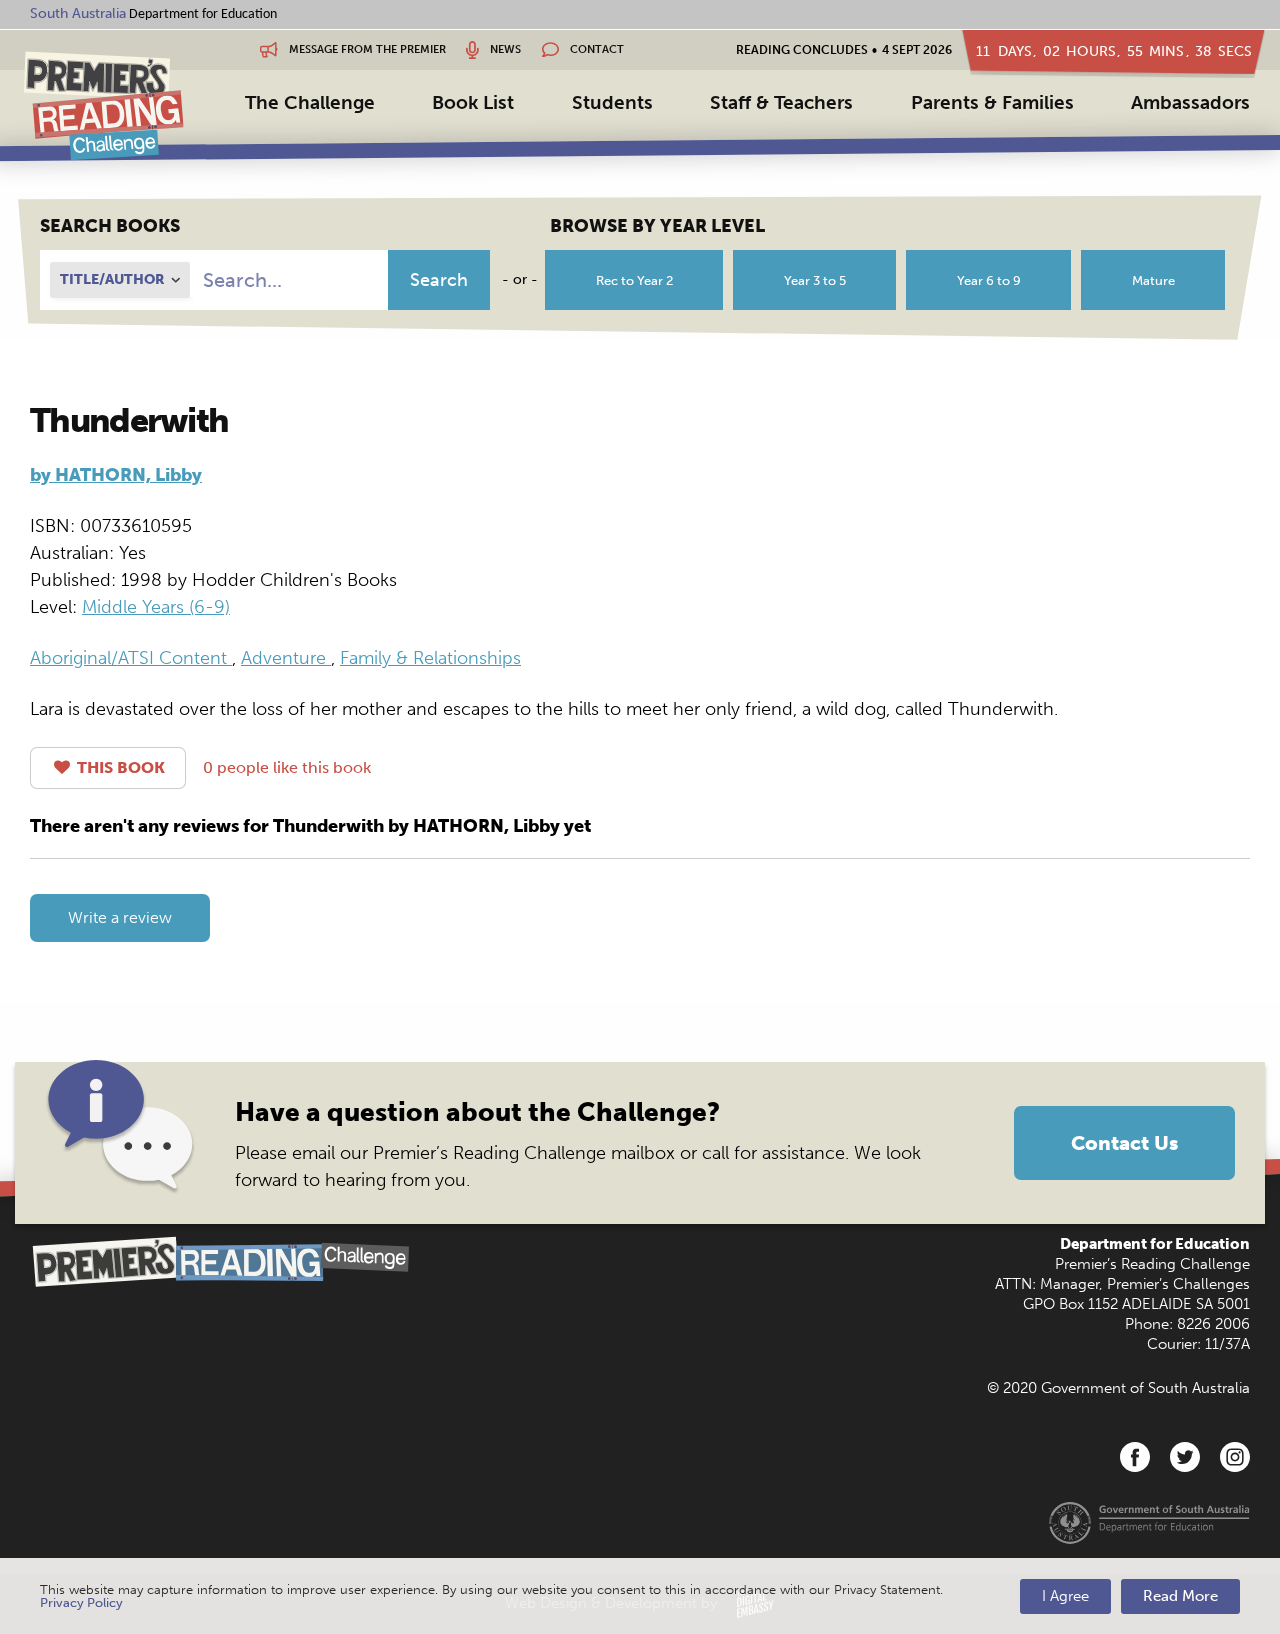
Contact (595, 49)
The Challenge (310, 102)
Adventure (286, 658)
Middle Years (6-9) (156, 607)
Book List (473, 102)
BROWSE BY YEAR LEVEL (657, 226)
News (504, 49)
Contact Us (1124, 1143)
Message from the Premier (366, 49)
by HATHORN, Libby (116, 475)
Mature (1153, 280)
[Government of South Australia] (1149, 1522)
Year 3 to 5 (815, 280)
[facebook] (1135, 1457)
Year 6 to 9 (989, 280)
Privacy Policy (81, 1602)
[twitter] (1185, 1457)
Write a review (120, 917)
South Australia (78, 13)
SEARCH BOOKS (110, 226)
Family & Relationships (430, 658)
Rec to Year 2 (634, 280)
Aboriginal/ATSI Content (131, 658)
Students (612, 102)
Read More (1180, 1596)
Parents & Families (992, 102)
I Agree (1065, 1596)
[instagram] (1235, 1457)
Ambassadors (1190, 102)
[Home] (104, 105)
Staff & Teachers (781, 102)
